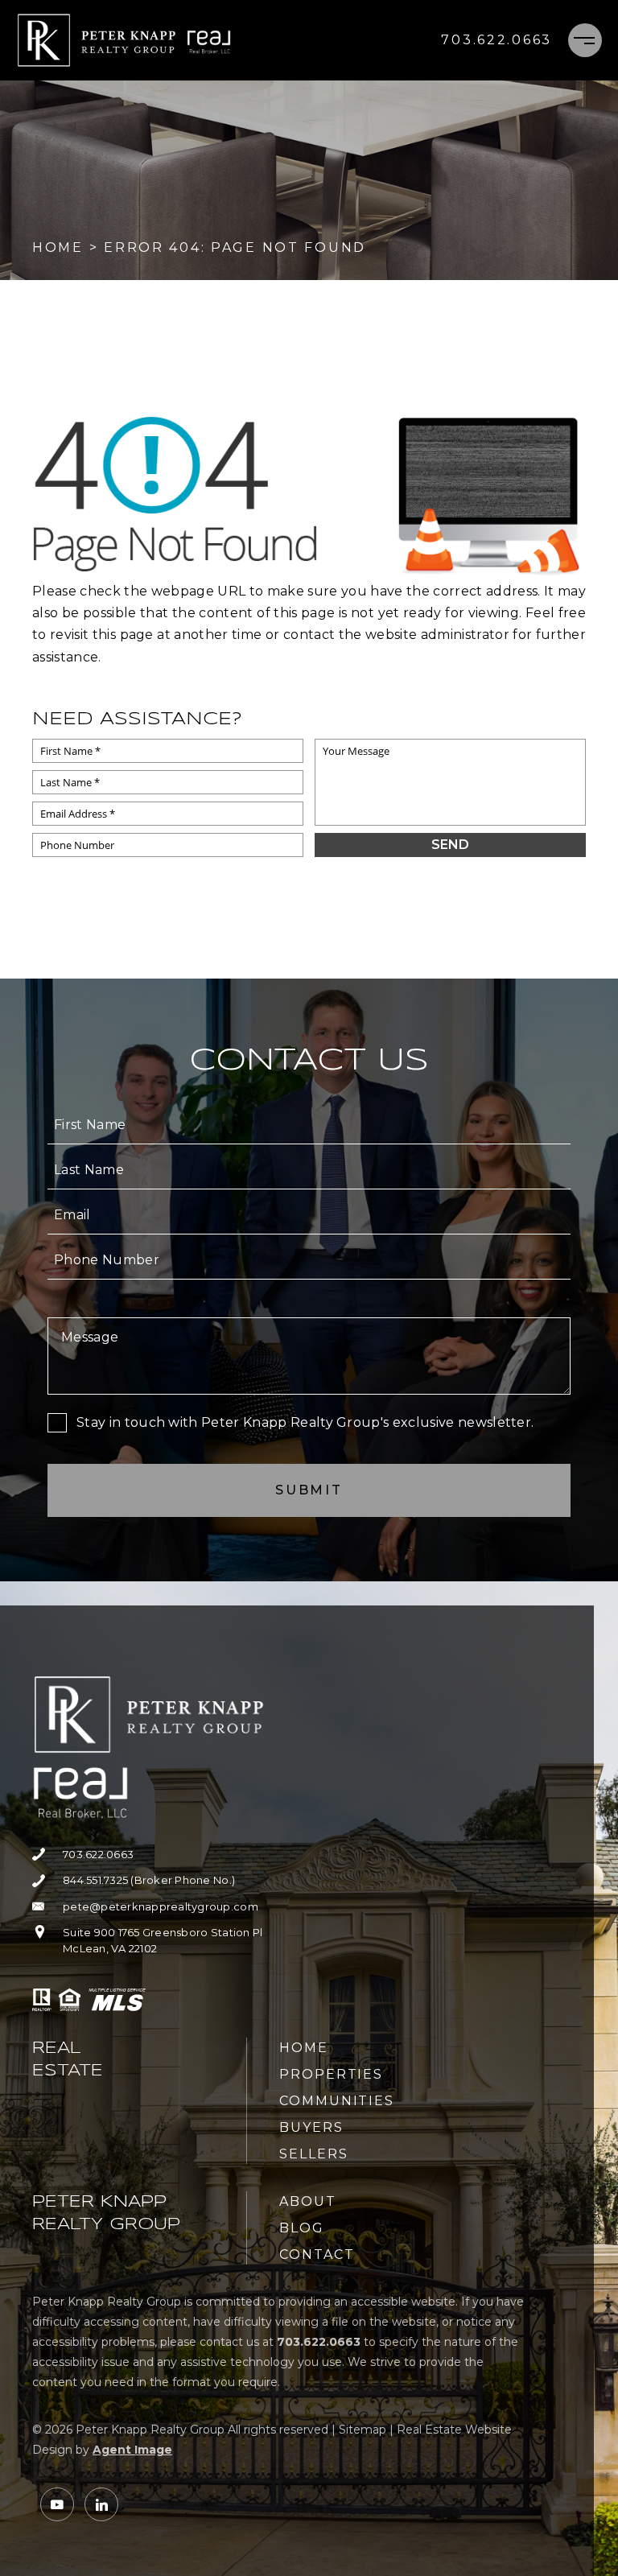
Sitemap (363, 2430)
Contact (317, 2255)
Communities (337, 2101)
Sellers (313, 2154)
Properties (331, 2074)
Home (304, 2048)
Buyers (311, 2127)
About (308, 2201)
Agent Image (132, 2450)
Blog (302, 2228)
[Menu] (585, 40)
